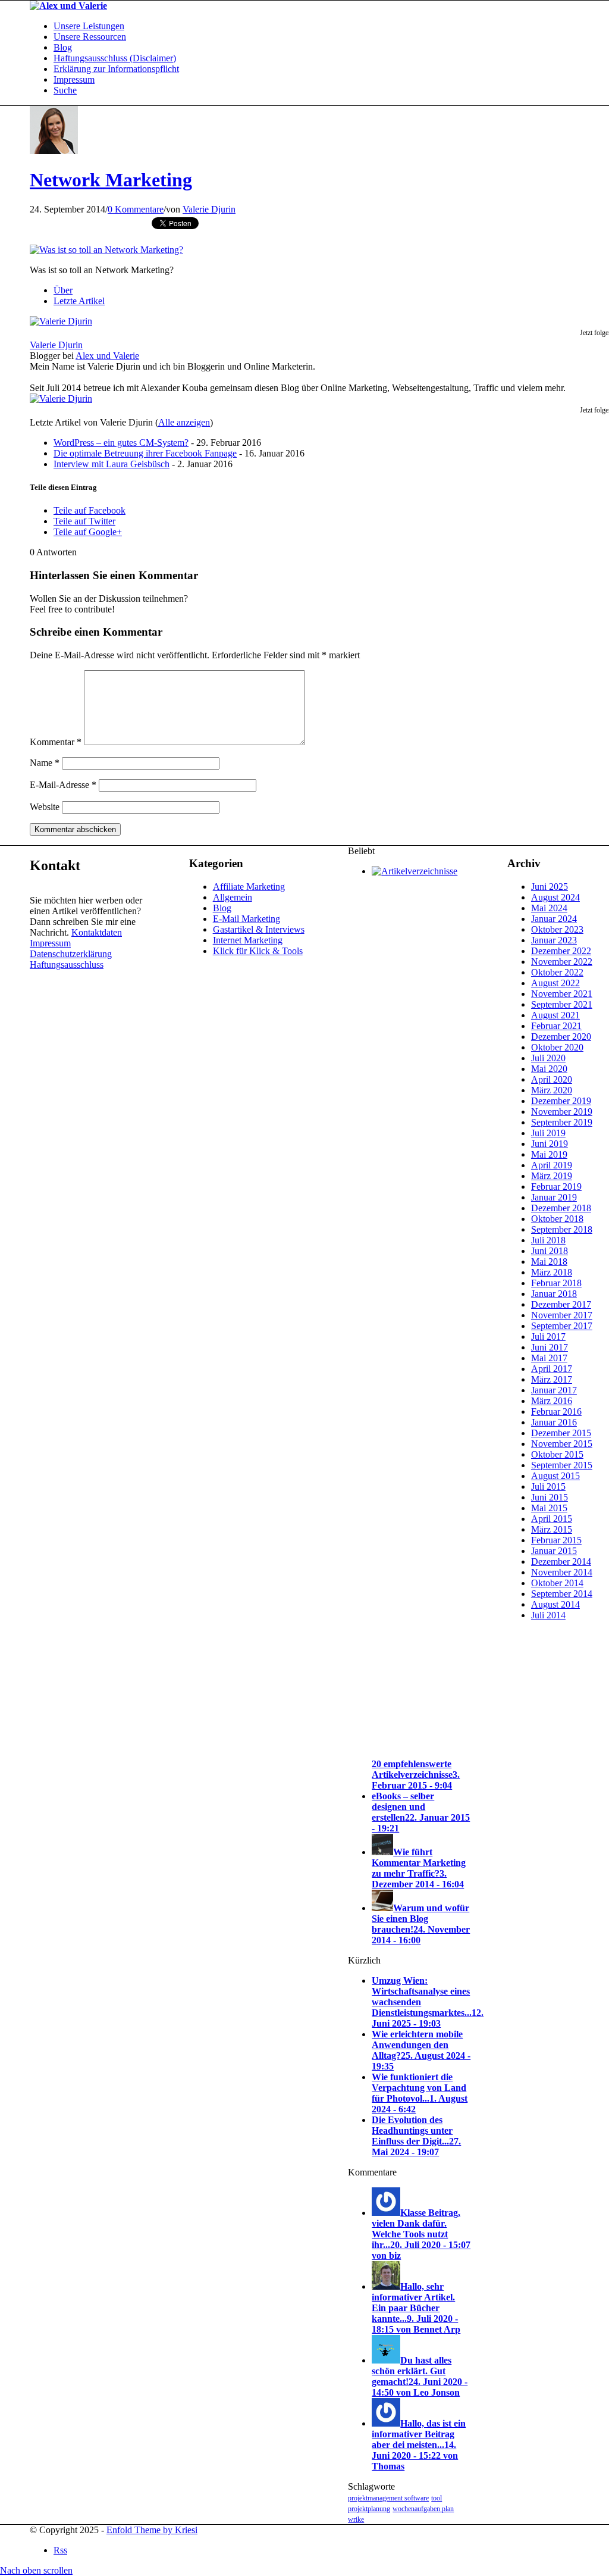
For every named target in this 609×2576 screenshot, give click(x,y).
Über (63, 290)
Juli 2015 (548, 1486)
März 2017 (552, 1379)
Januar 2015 (554, 1551)
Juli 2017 (548, 1337)
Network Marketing (111, 180)
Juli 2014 (548, 1615)
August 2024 (555, 897)
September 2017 (562, 1326)
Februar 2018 (556, 1283)
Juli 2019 (548, 1133)
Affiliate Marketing (249, 887)
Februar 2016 (556, 1412)
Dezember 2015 (561, 1433)
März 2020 (552, 1090)
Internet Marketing (248, 940)
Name (45, 763)
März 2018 (552, 1272)
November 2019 (562, 1112)
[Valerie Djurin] (61, 321)
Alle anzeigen (184, 422)
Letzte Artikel (79, 301)
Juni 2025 (550, 887)
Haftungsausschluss (67, 965)
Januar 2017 (554, 1390)
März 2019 (552, 1176)
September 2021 (562, 1004)
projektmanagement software (388, 2498)
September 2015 (562, 1465)
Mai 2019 (549, 1154)
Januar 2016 (554, 1422)
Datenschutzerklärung (71, 954)
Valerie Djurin (209, 209)
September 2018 (562, 1229)
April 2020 (552, 1079)
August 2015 (555, 1476)
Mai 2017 (549, 1358)
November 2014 (562, 1572)
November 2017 (562, 1315)
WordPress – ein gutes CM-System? (121, 443)
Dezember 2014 (561, 1561)
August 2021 (555, 1015)
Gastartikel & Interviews (259, 929)
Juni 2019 (550, 1144)
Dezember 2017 (561, 1304)
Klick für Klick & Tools (258, 951)
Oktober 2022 (557, 972)
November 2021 (562, 994)
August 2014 (555, 1604)
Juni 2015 (550, 1497)
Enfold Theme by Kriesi (152, 2530)
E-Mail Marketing (247, 919)
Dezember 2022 (561, 951)
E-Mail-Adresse (63, 785)
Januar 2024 (554, 919)
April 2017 (552, 1369)
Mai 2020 (549, 1069)
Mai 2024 (549, 908)
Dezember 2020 (561, 1037)
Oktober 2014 (557, 1583)
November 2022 (562, 962)
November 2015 (562, 1444)
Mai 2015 (549, 1508)
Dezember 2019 (561, 1101)
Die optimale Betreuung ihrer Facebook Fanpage (145, 453)
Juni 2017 (550, 1347)
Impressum (50, 943)
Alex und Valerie (107, 356)
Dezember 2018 (561, 1208)
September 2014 (562, 1594)
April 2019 (552, 1165)
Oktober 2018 (557, 1219)
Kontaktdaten (97, 932)
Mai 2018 (549, 1262)
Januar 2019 (554, 1197)
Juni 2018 (550, 1251)
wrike (356, 2519)
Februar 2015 (556, 1540)
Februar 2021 (556, 1026)
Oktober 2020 (557, 1047)
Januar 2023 (554, 940)
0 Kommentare (136, 209)
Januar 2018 (554, 1294)
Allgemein (233, 897)
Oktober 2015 (557, 1454)
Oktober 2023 (557, 929)
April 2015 (552, 1519)
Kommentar (56, 742)
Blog (222, 908)
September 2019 (562, 1122)
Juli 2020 (548, 1058)
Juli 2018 (548, 1240)
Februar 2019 (556, 1187)
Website (45, 807)
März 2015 (552, 1529)
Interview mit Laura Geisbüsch (112, 464)
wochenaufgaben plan (423, 2509)
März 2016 (552, 1401)
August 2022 (555, 983)
